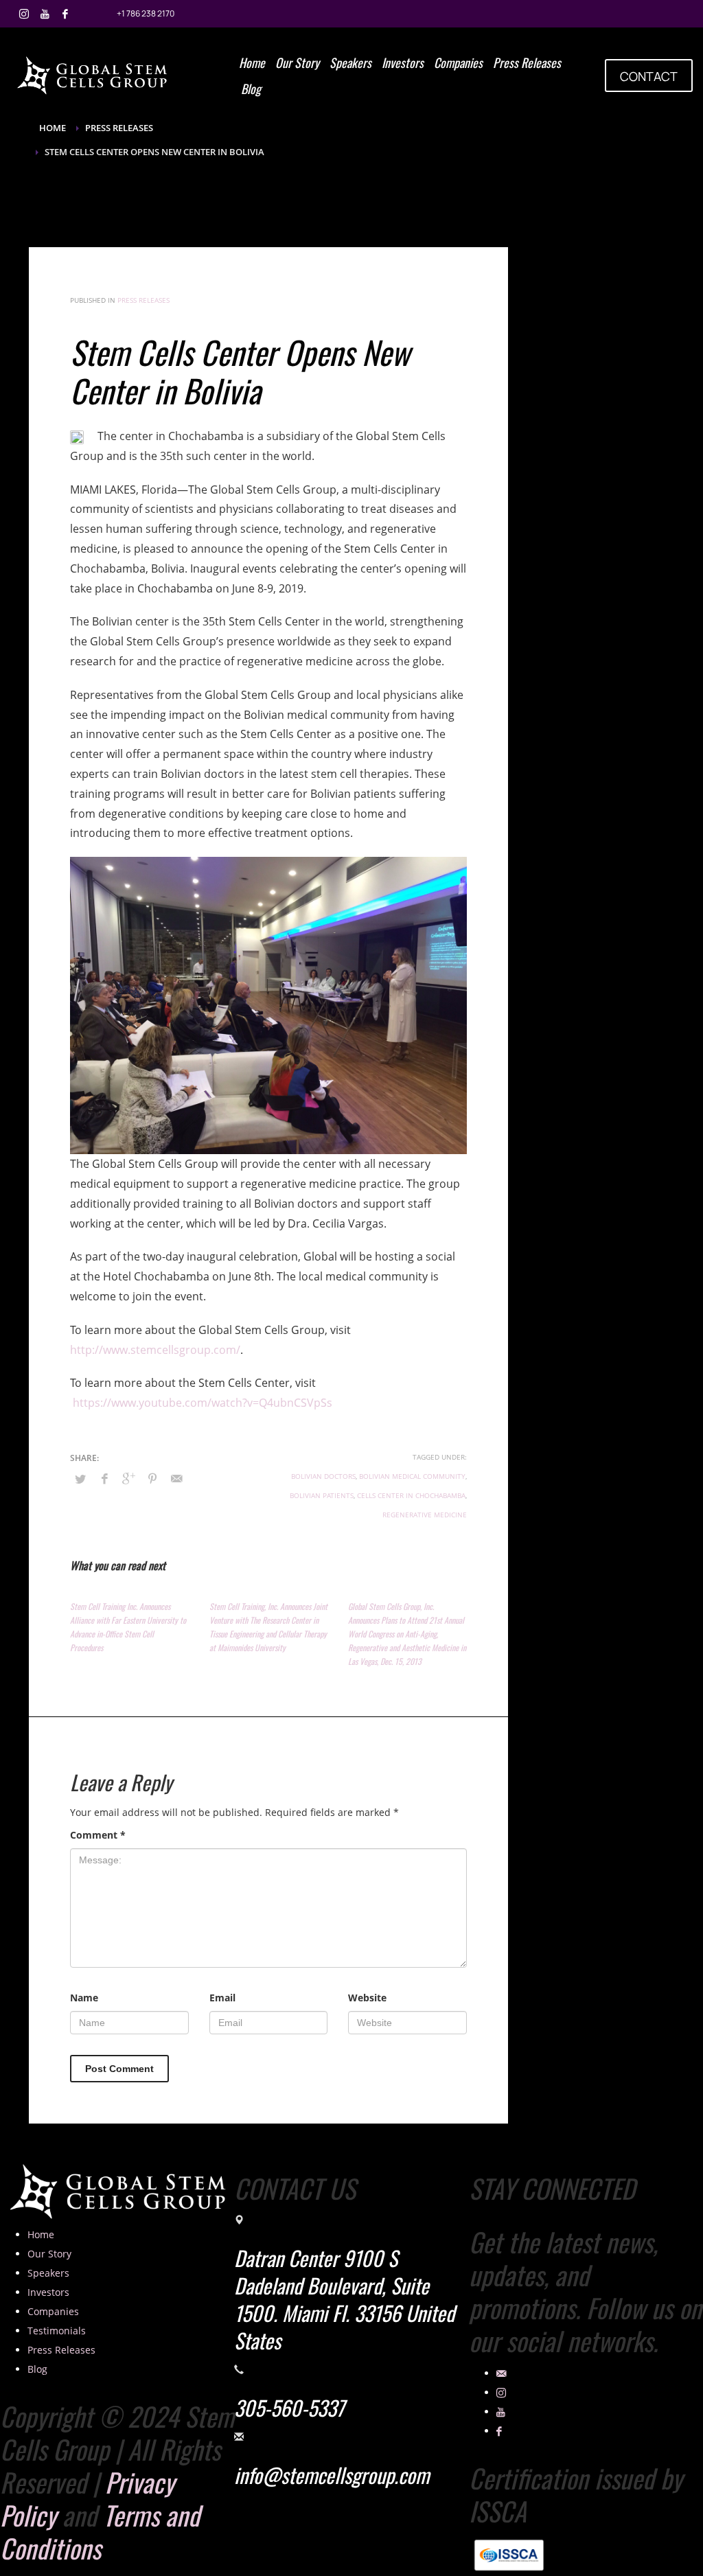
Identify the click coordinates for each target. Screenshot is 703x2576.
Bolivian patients (322, 1495)
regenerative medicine (425, 1515)
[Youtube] (45, 14)
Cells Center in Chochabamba (411, 1495)
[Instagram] (24, 14)
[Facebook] (65, 14)
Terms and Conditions (100, 2531)
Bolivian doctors (323, 1476)
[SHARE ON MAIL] (176, 1478)
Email (222, 1998)
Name (84, 1998)
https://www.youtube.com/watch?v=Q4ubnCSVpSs (203, 1403)
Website (367, 1998)
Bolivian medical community (412, 1476)
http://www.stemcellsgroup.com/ (155, 1350)
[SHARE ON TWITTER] (80, 1479)
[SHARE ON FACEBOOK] (104, 1478)
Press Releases (143, 300)
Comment (98, 1835)
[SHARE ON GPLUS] (128, 1478)
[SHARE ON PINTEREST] (152, 1478)
